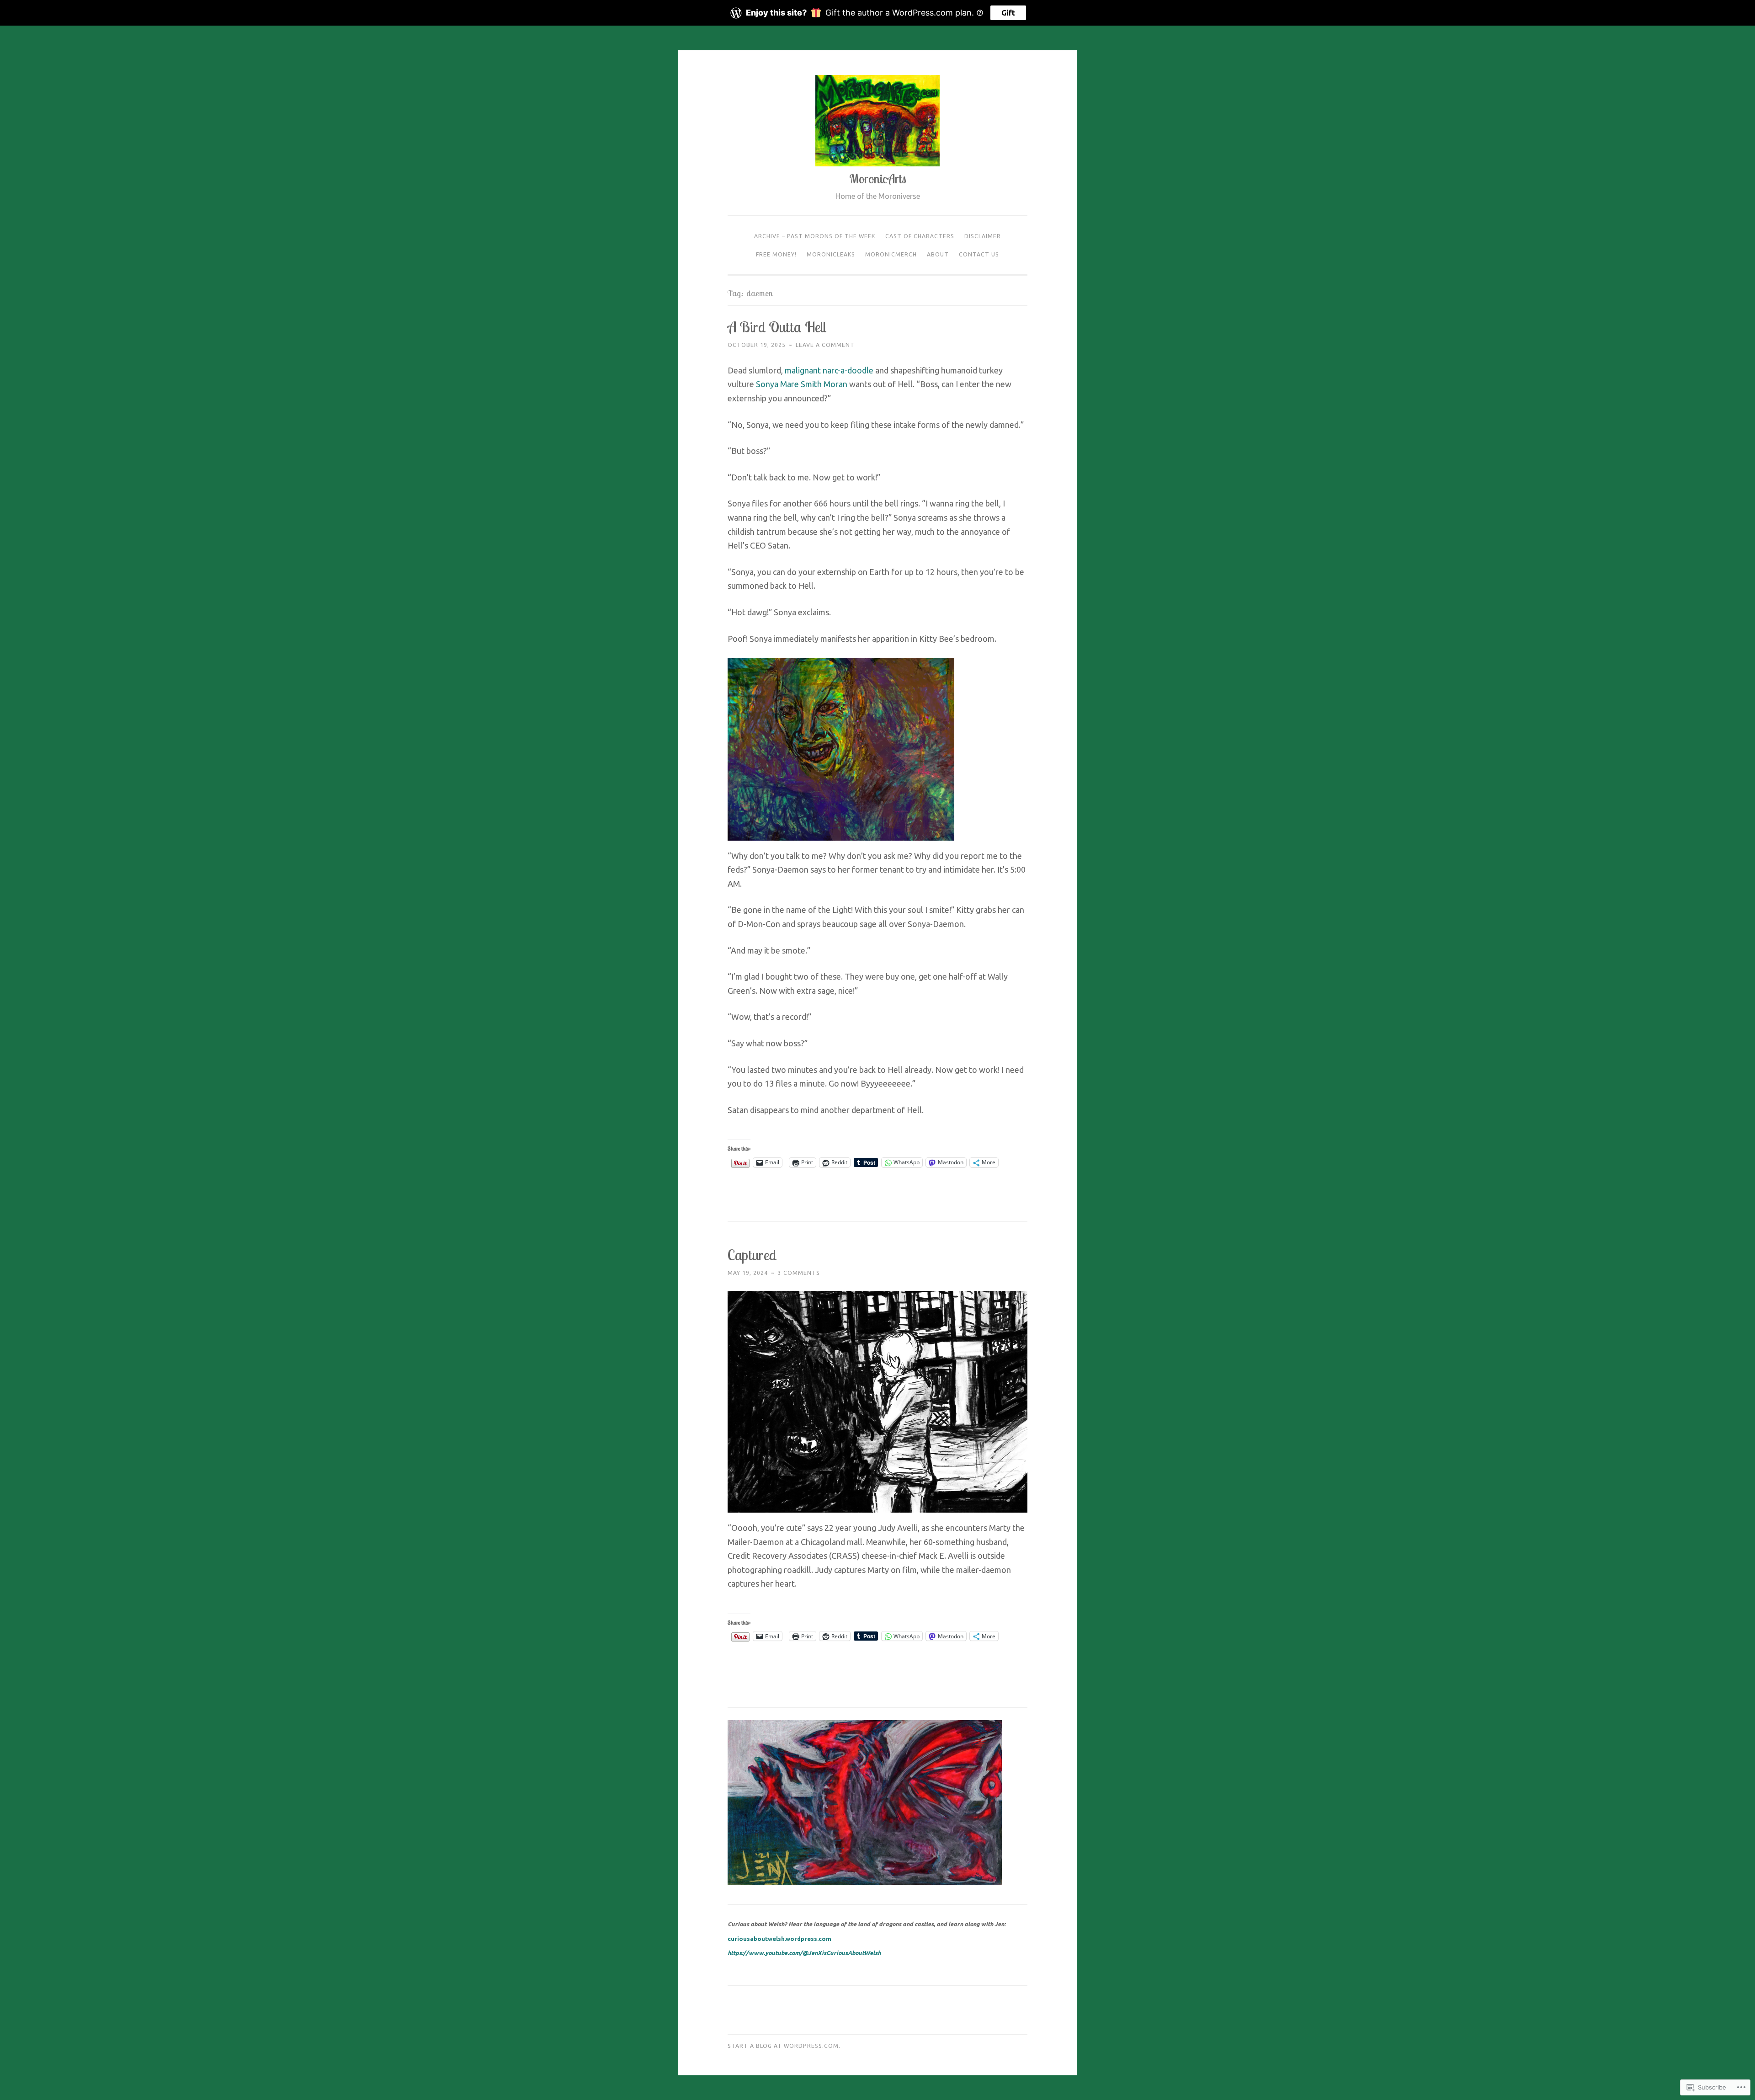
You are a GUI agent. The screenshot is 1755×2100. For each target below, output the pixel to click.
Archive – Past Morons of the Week (815, 236)
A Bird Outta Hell (777, 327)
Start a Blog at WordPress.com (783, 2046)
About (938, 254)
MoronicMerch (891, 254)
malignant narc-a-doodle (829, 370)
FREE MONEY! (776, 254)
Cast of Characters (920, 236)
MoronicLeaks (831, 254)
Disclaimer (983, 236)
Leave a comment (825, 345)
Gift (1008, 13)
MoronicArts (878, 179)
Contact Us (979, 254)
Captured (752, 1255)
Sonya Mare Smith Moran (802, 384)
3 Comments (799, 1273)
